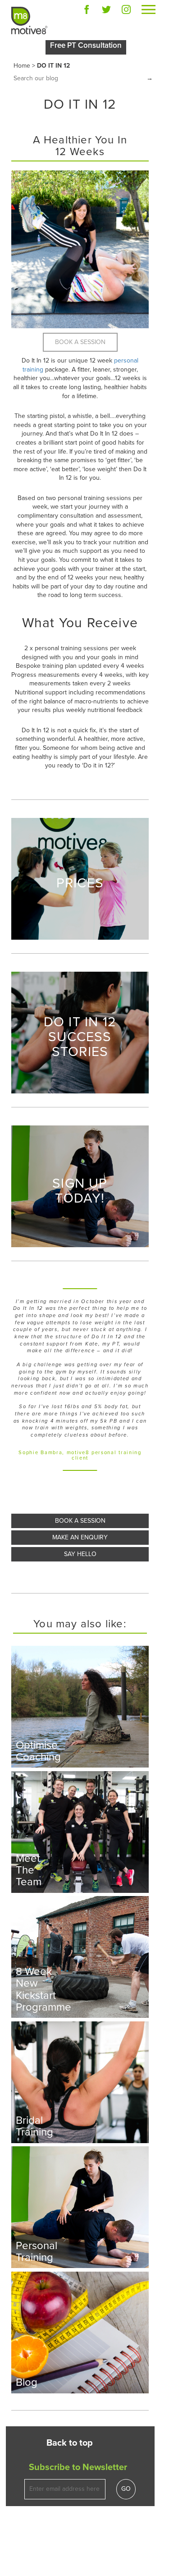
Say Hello (80, 1554)
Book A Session (80, 342)
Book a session (80, 1521)
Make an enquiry (80, 1537)
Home (22, 66)
